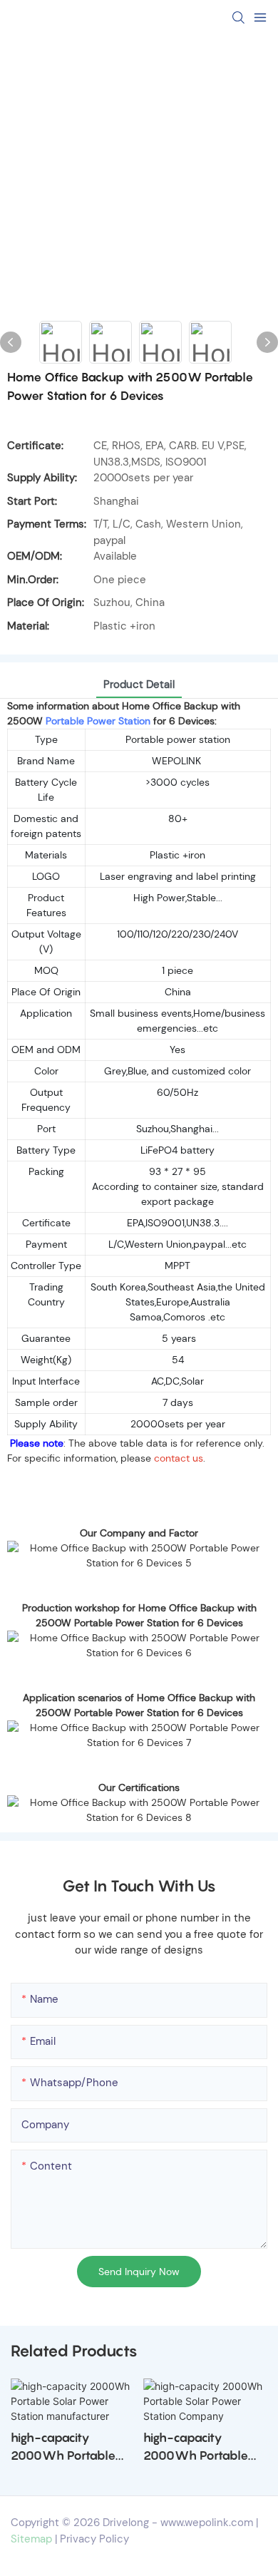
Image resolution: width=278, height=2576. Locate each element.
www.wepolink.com (207, 2523)
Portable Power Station (98, 721)
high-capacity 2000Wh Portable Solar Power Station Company (200, 2448)
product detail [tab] (139, 684)
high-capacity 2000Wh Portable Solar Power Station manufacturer (67, 2448)
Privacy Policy (94, 2539)
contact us (179, 1458)
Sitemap (31, 2539)
